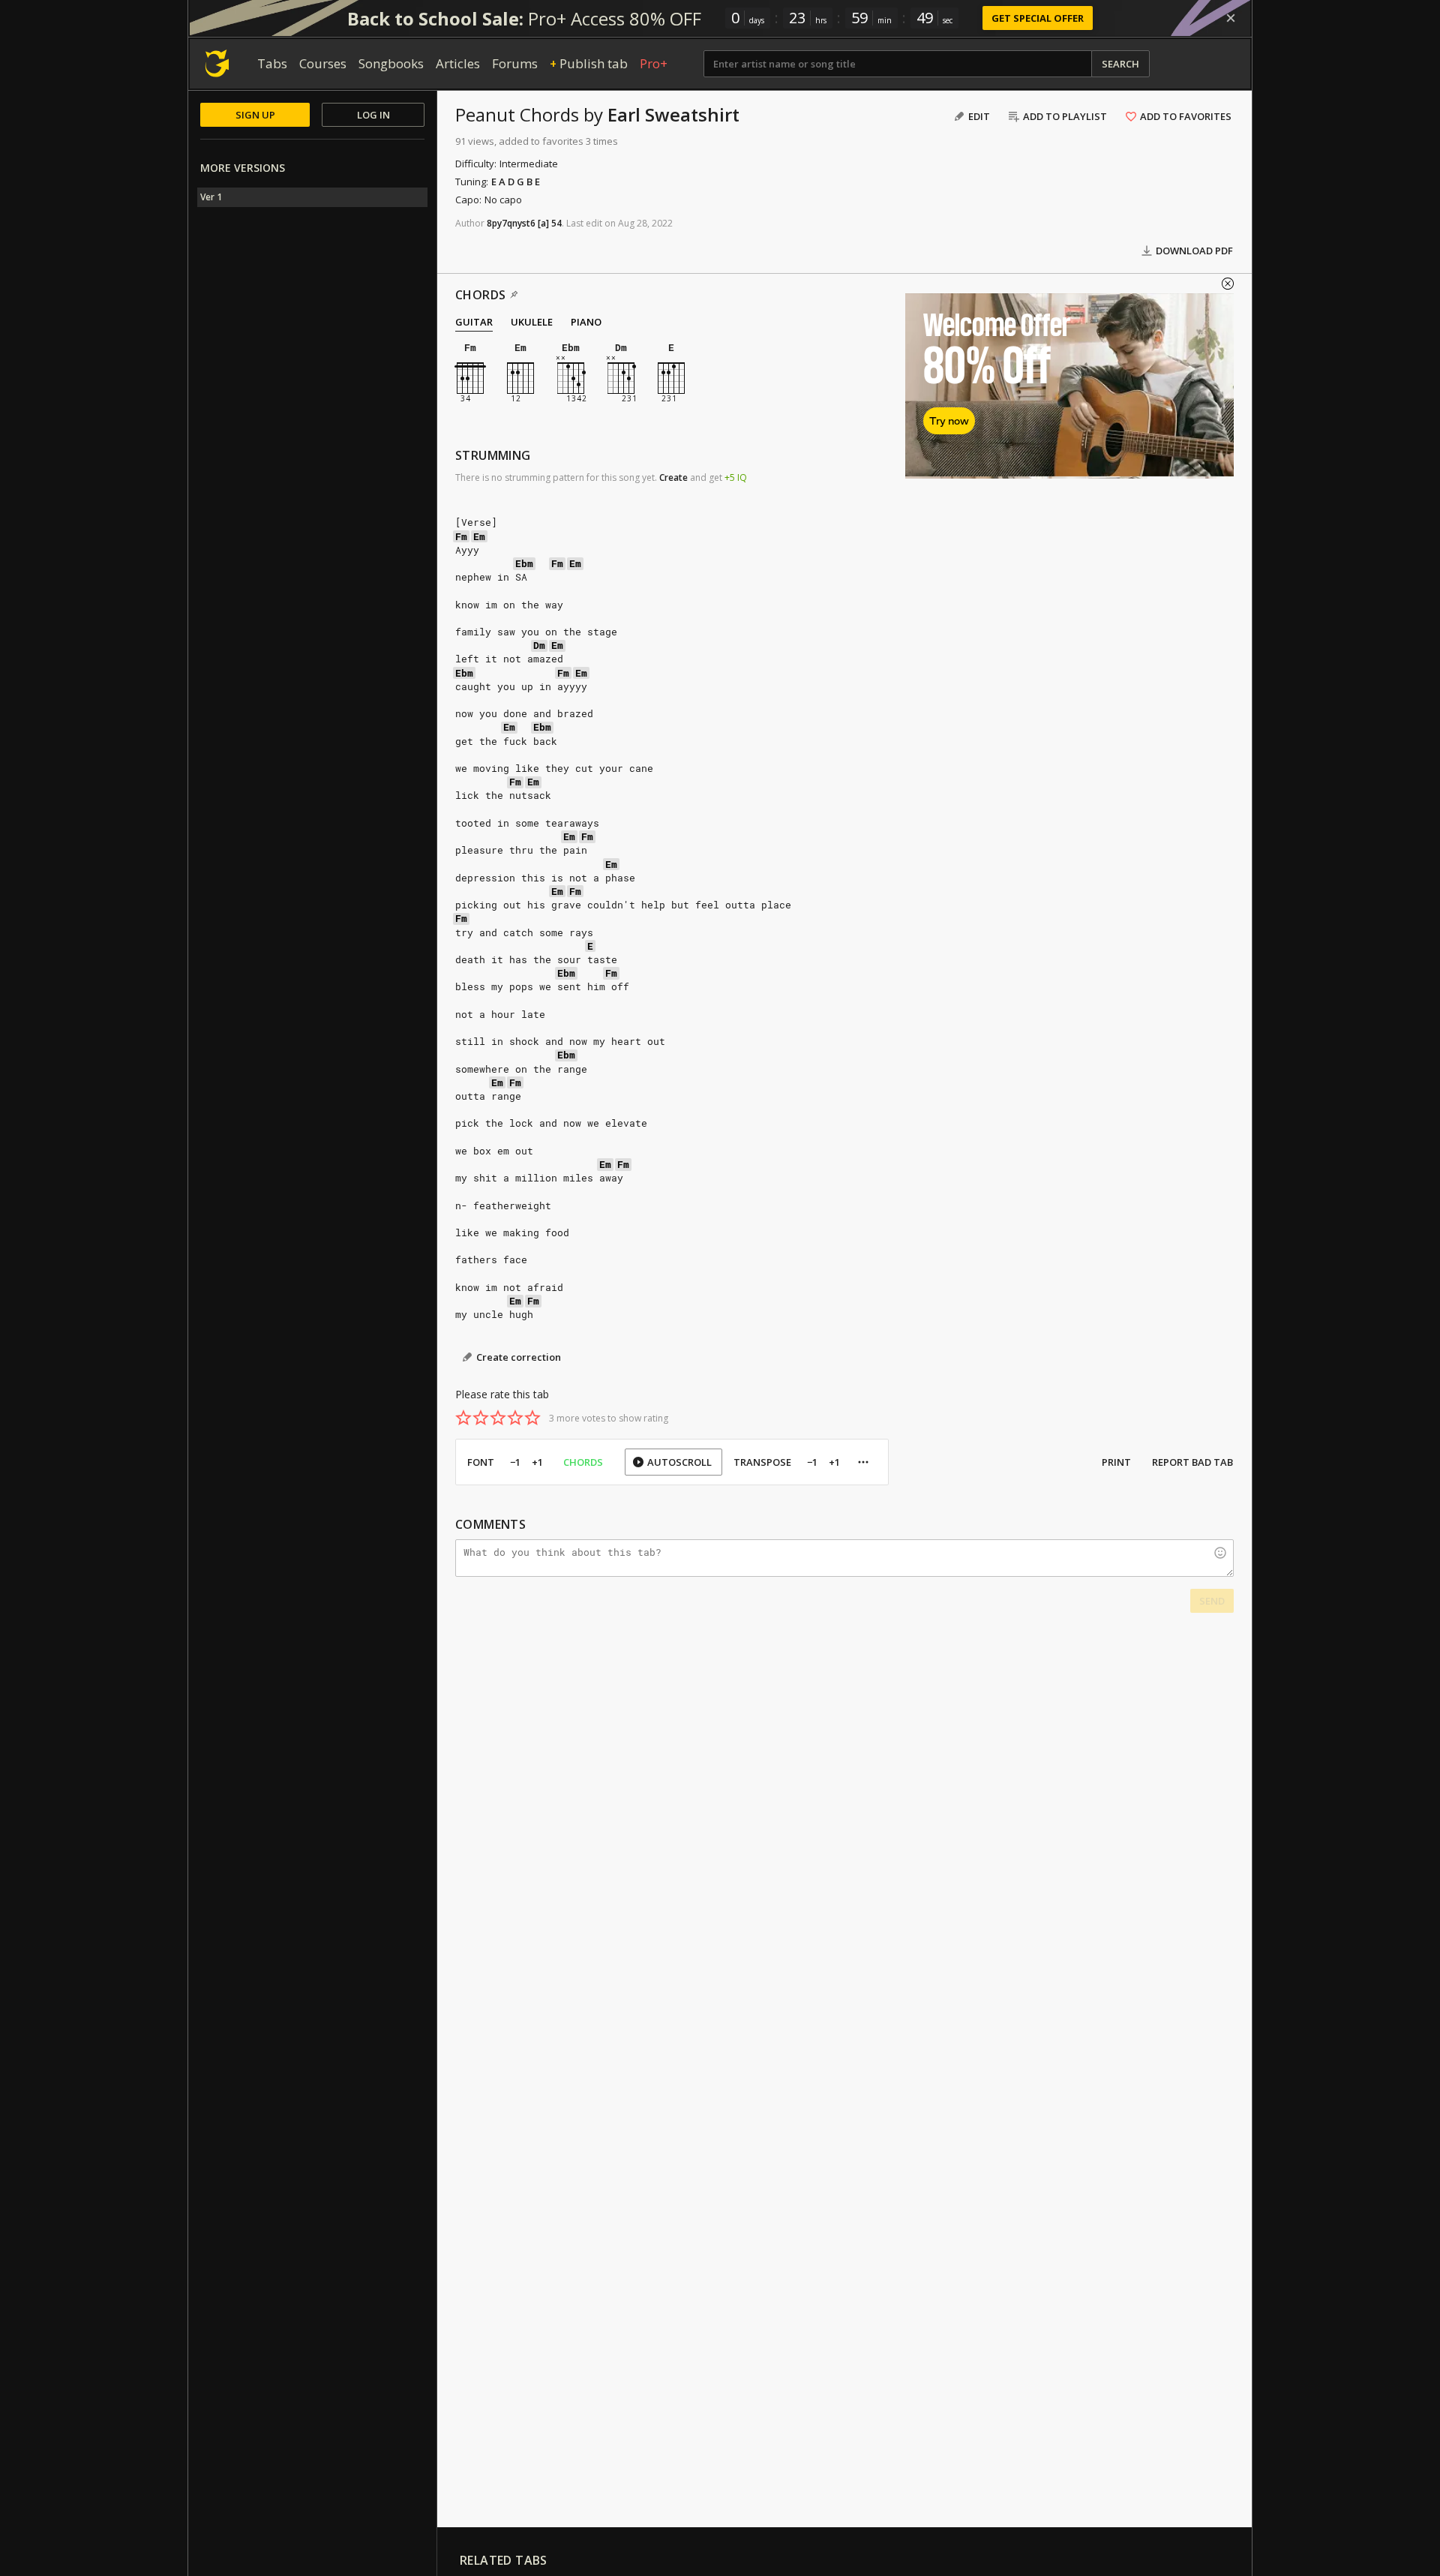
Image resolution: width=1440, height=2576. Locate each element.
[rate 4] (515, 1418)
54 (556, 223)
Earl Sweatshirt (673, 114)
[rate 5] (532, 1418)
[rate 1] (463, 1418)
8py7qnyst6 (511, 223)
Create (673, 477)
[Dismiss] (1231, 18)
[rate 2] (481, 1418)
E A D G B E (516, 182)
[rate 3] (498, 1418)
